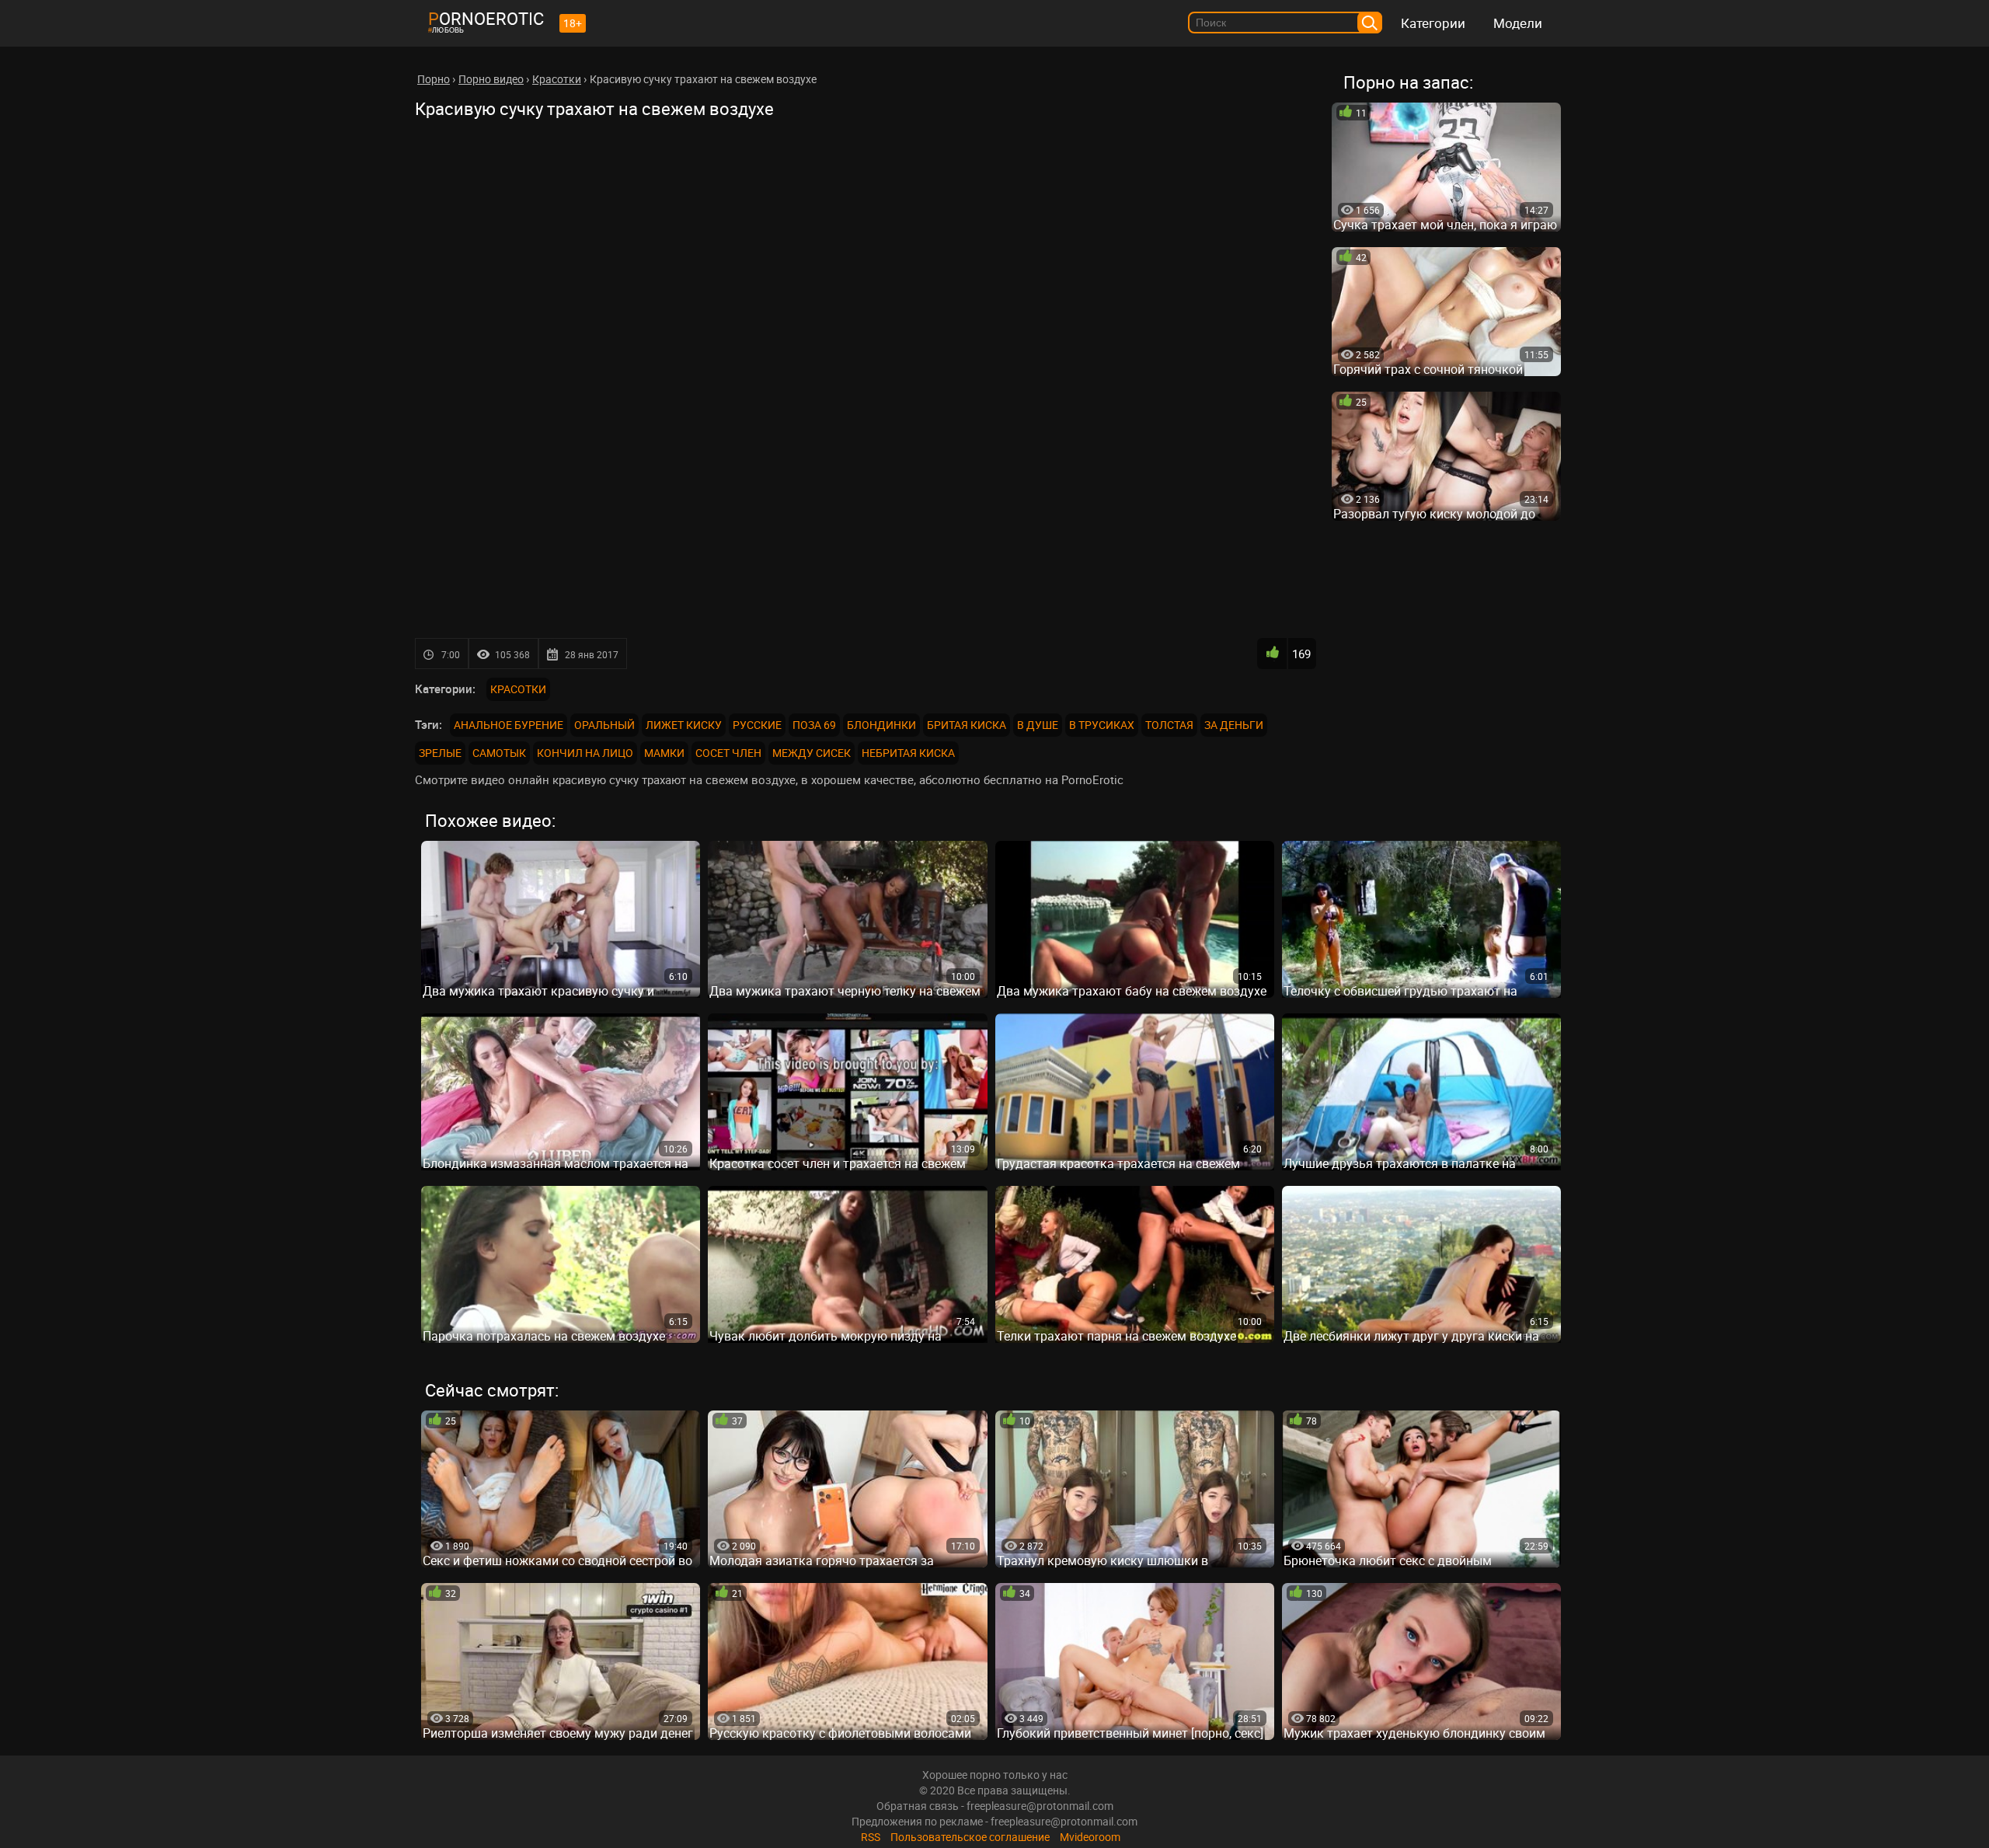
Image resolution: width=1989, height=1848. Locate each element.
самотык (499, 753)
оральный (604, 725)
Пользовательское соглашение (970, 1837)
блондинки (881, 725)
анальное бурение (509, 725)
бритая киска (967, 725)
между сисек (812, 753)
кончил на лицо (585, 753)
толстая (1169, 725)
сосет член (728, 753)
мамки (664, 753)
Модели (1518, 23)
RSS (871, 1837)
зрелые (440, 753)
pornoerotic (486, 18)
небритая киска (908, 753)
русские (757, 725)
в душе (1038, 725)
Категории (1433, 23)
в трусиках (1102, 725)
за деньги (1234, 725)
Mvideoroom (1090, 1837)
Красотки (518, 689)
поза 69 (814, 725)
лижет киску (684, 725)
